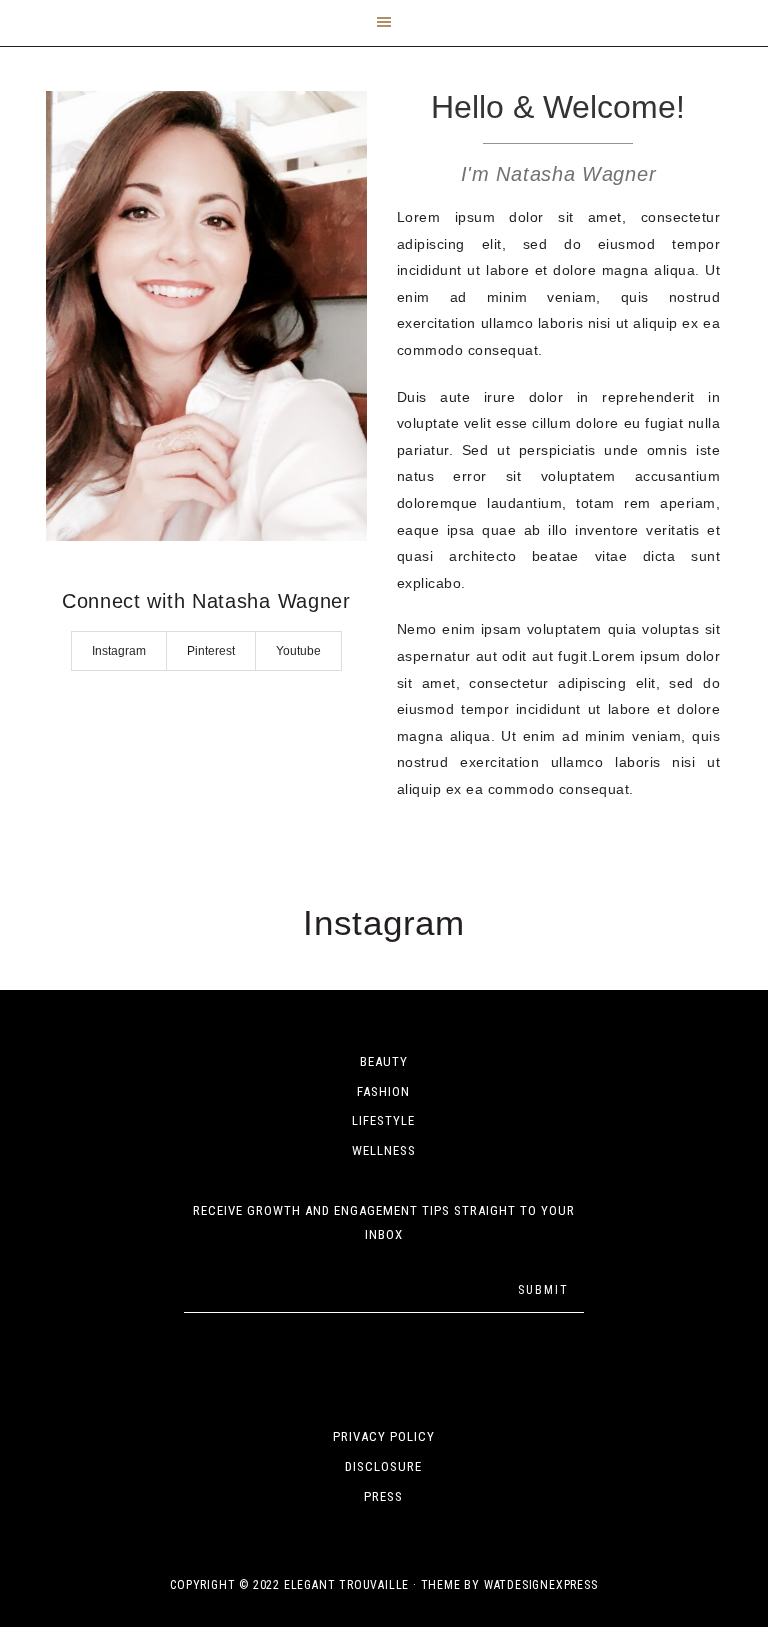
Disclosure (383, 1466)
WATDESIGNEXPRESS (541, 1585)
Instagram (119, 651)
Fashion (383, 1091)
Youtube (298, 651)
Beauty (384, 1061)
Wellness (384, 1150)
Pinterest (211, 651)
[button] (384, 23)
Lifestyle (383, 1120)
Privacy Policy (384, 1436)
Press (383, 1496)
